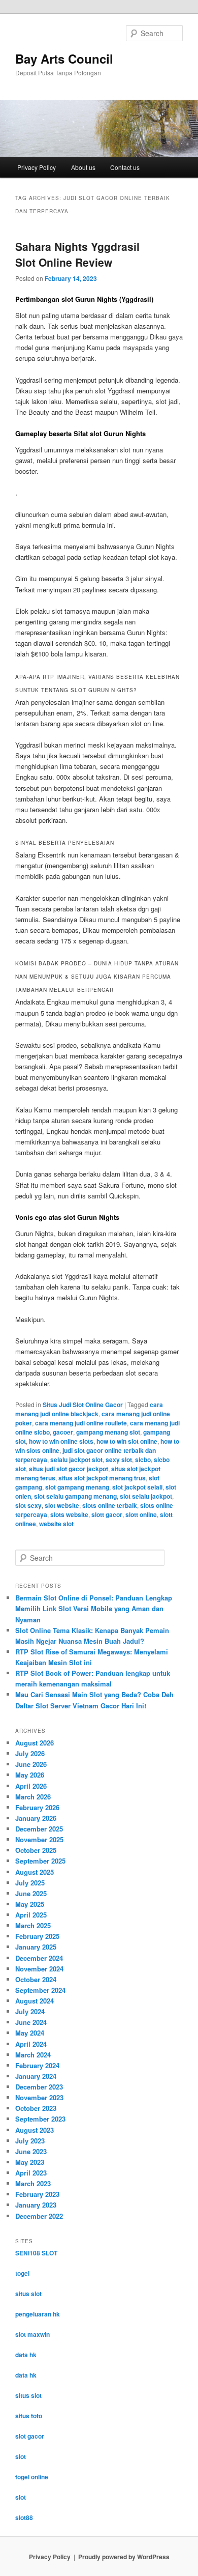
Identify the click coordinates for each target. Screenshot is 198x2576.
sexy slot (119, 1459)
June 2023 (31, 2151)
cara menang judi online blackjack (89, 1409)
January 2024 (36, 2076)
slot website (62, 1505)
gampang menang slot (108, 1432)
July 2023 (30, 2141)
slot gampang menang (77, 1487)
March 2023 (33, 2183)
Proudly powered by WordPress (124, 2557)
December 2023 (39, 2087)
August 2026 (35, 1743)
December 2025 (39, 1829)
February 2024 (37, 2065)
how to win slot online (127, 1441)
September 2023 (40, 2119)
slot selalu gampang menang (75, 1496)
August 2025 (35, 1872)
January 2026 (36, 1818)
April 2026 (31, 1786)
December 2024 (39, 1958)
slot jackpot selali (137, 1487)
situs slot (28, 2294)
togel (22, 2273)
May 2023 (30, 2162)
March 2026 (33, 1797)
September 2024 (40, 1990)
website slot (56, 1524)
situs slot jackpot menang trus (102, 1478)
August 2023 (35, 2130)
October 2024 (36, 1979)
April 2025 (31, 1915)
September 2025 (40, 1861)
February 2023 (37, 2194)
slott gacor (107, 1514)
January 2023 (36, 2205)
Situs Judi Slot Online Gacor (83, 1405)
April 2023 (31, 2173)
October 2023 (36, 2108)
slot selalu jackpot (146, 1496)
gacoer (63, 1432)
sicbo (143, 1459)
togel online (32, 2477)
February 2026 (37, 1807)
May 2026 (30, 1775)
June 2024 (31, 2022)
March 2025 (33, 1925)
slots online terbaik (110, 1505)
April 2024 (31, 2044)
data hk (26, 2355)
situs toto (29, 2416)
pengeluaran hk (38, 2314)
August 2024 (35, 2001)
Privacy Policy (37, 167)
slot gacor (30, 2436)
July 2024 (30, 2011)
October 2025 (36, 1850)
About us (83, 167)
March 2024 (33, 2055)
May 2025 (30, 1904)
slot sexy (28, 1505)
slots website (69, 1514)
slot (21, 2456)
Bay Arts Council (64, 59)
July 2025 (30, 1883)
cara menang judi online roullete (81, 1423)
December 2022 (39, 2216)
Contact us (125, 167)
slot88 (24, 2517)
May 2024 (30, 2033)
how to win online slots (61, 1441)
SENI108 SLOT (36, 2253)
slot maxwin (32, 2334)
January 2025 (36, 1947)
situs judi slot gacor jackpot (69, 1469)
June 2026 (31, 1764)
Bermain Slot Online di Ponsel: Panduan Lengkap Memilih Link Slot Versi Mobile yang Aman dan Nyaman (94, 1608)
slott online (141, 1514)
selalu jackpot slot (76, 1459)
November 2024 (39, 1969)
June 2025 (31, 1893)
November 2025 (39, 1839)
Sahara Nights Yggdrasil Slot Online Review (77, 254)
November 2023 (39, 2097)
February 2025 (37, 1936)
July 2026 (30, 1753)
